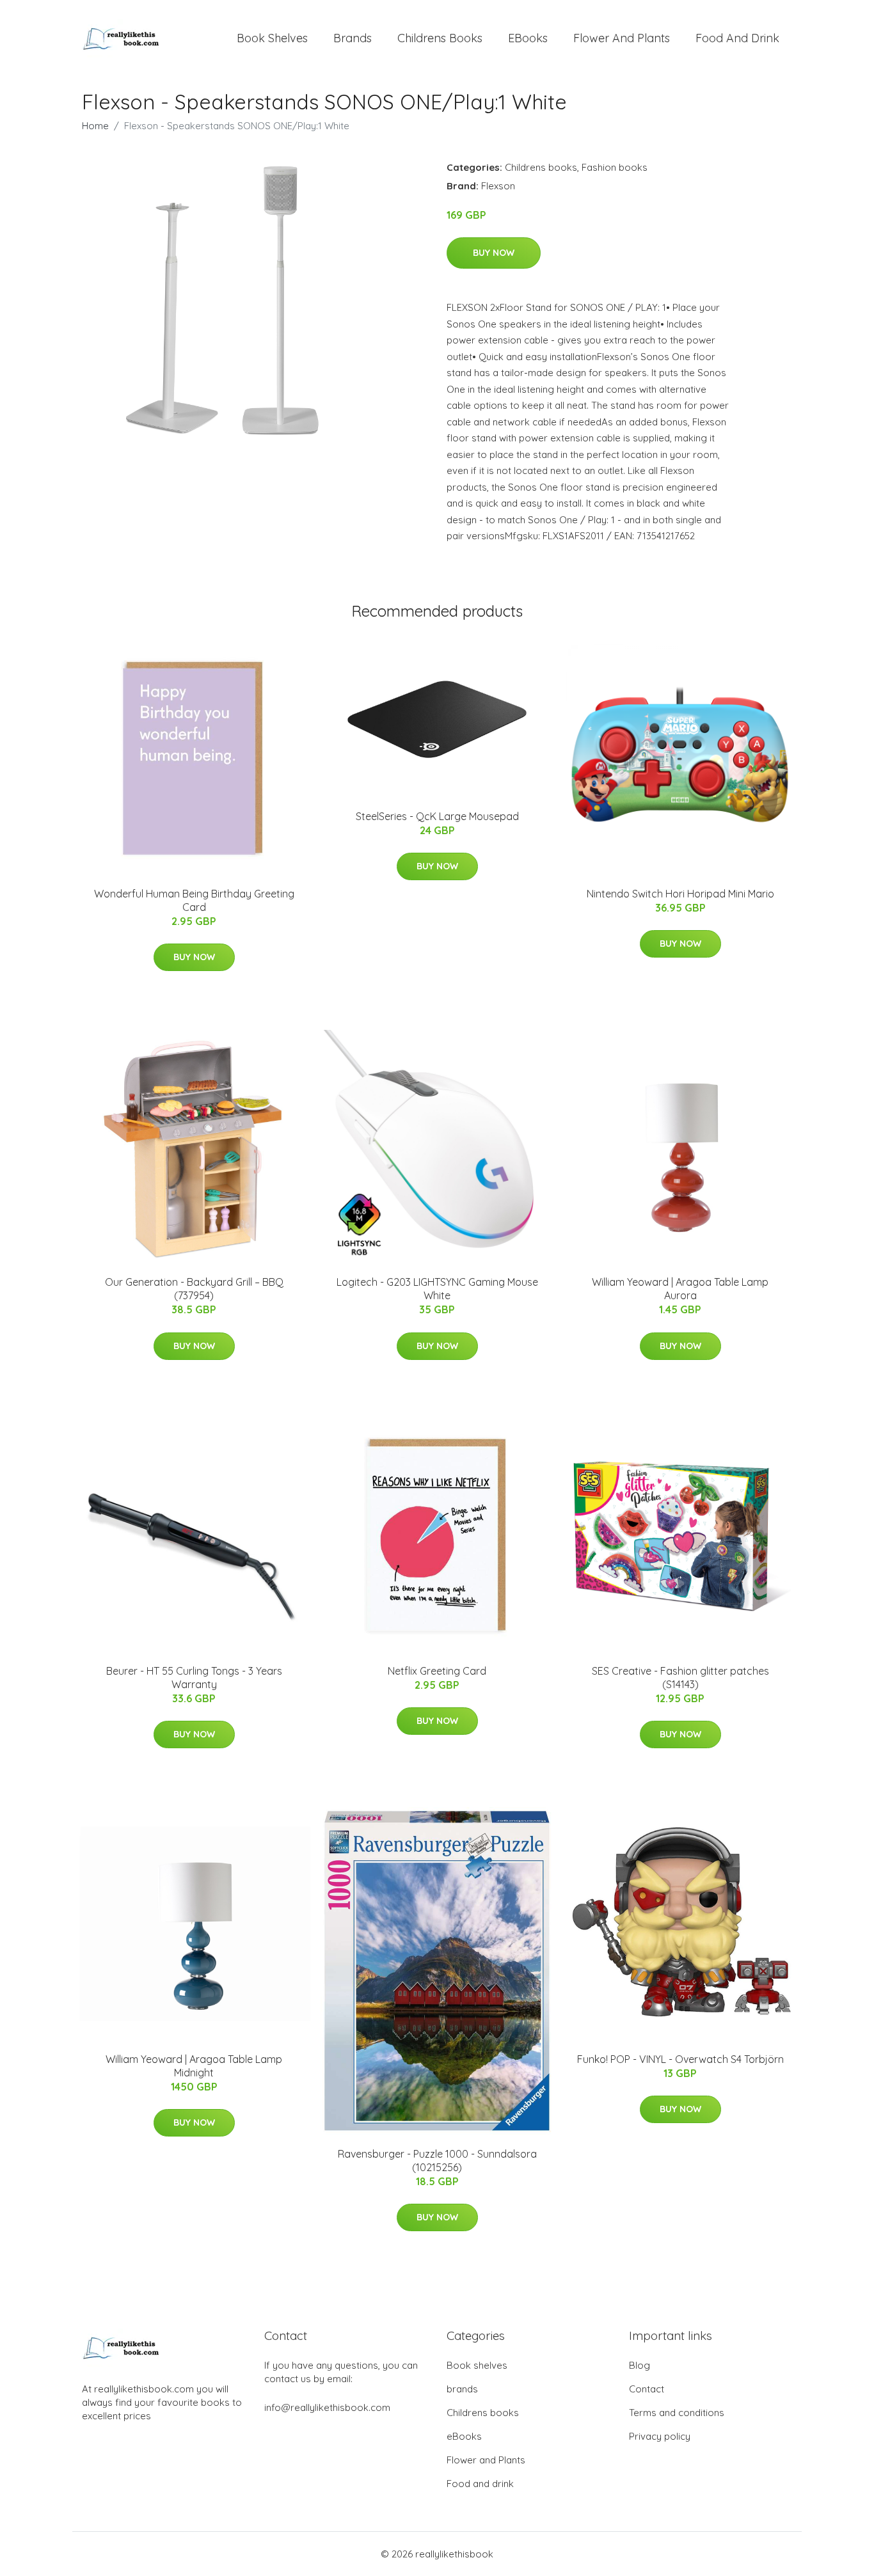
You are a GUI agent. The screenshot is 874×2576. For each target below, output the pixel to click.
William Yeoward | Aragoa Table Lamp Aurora (680, 1289)
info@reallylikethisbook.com (327, 2407)
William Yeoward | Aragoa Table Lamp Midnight (194, 2066)
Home (95, 126)
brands (353, 38)
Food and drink (737, 38)
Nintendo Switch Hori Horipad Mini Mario (680, 894)
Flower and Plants (622, 38)
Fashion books (615, 167)
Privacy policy (660, 2436)
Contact (647, 2389)
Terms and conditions (677, 2413)
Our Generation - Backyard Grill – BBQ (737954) (194, 1289)
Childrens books (440, 38)
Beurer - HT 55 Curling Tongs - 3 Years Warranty (194, 1678)
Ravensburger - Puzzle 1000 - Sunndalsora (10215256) (437, 2161)
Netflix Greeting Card (437, 1671)
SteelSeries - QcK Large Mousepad (437, 816)
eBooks (528, 38)
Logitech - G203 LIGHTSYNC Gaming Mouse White (437, 1289)
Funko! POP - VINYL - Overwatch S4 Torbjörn (680, 2059)
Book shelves (272, 38)
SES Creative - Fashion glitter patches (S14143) (680, 1678)
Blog (640, 2365)
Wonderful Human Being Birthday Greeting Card (194, 900)
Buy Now (494, 253)
